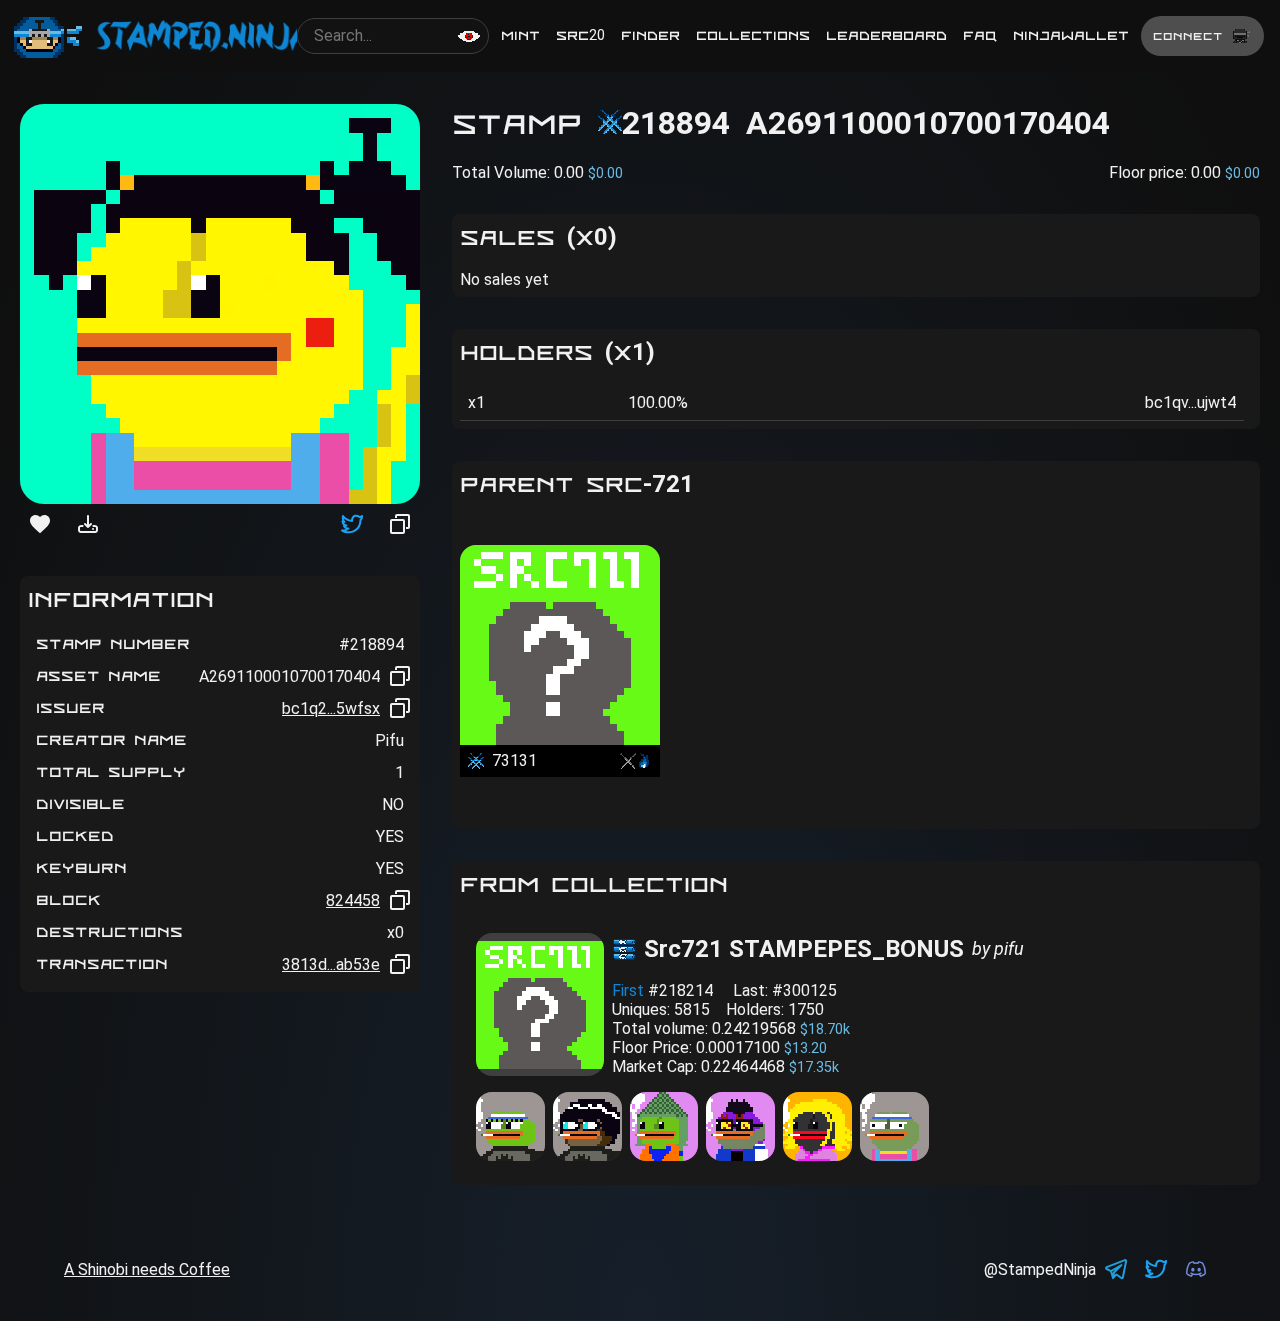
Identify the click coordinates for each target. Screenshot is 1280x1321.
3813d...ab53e (331, 964)
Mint (520, 35)
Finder (650, 35)
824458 (353, 900)
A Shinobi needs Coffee (147, 1269)
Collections (753, 35)
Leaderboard (886, 35)
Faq (980, 35)
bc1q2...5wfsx (331, 708)
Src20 (580, 35)
